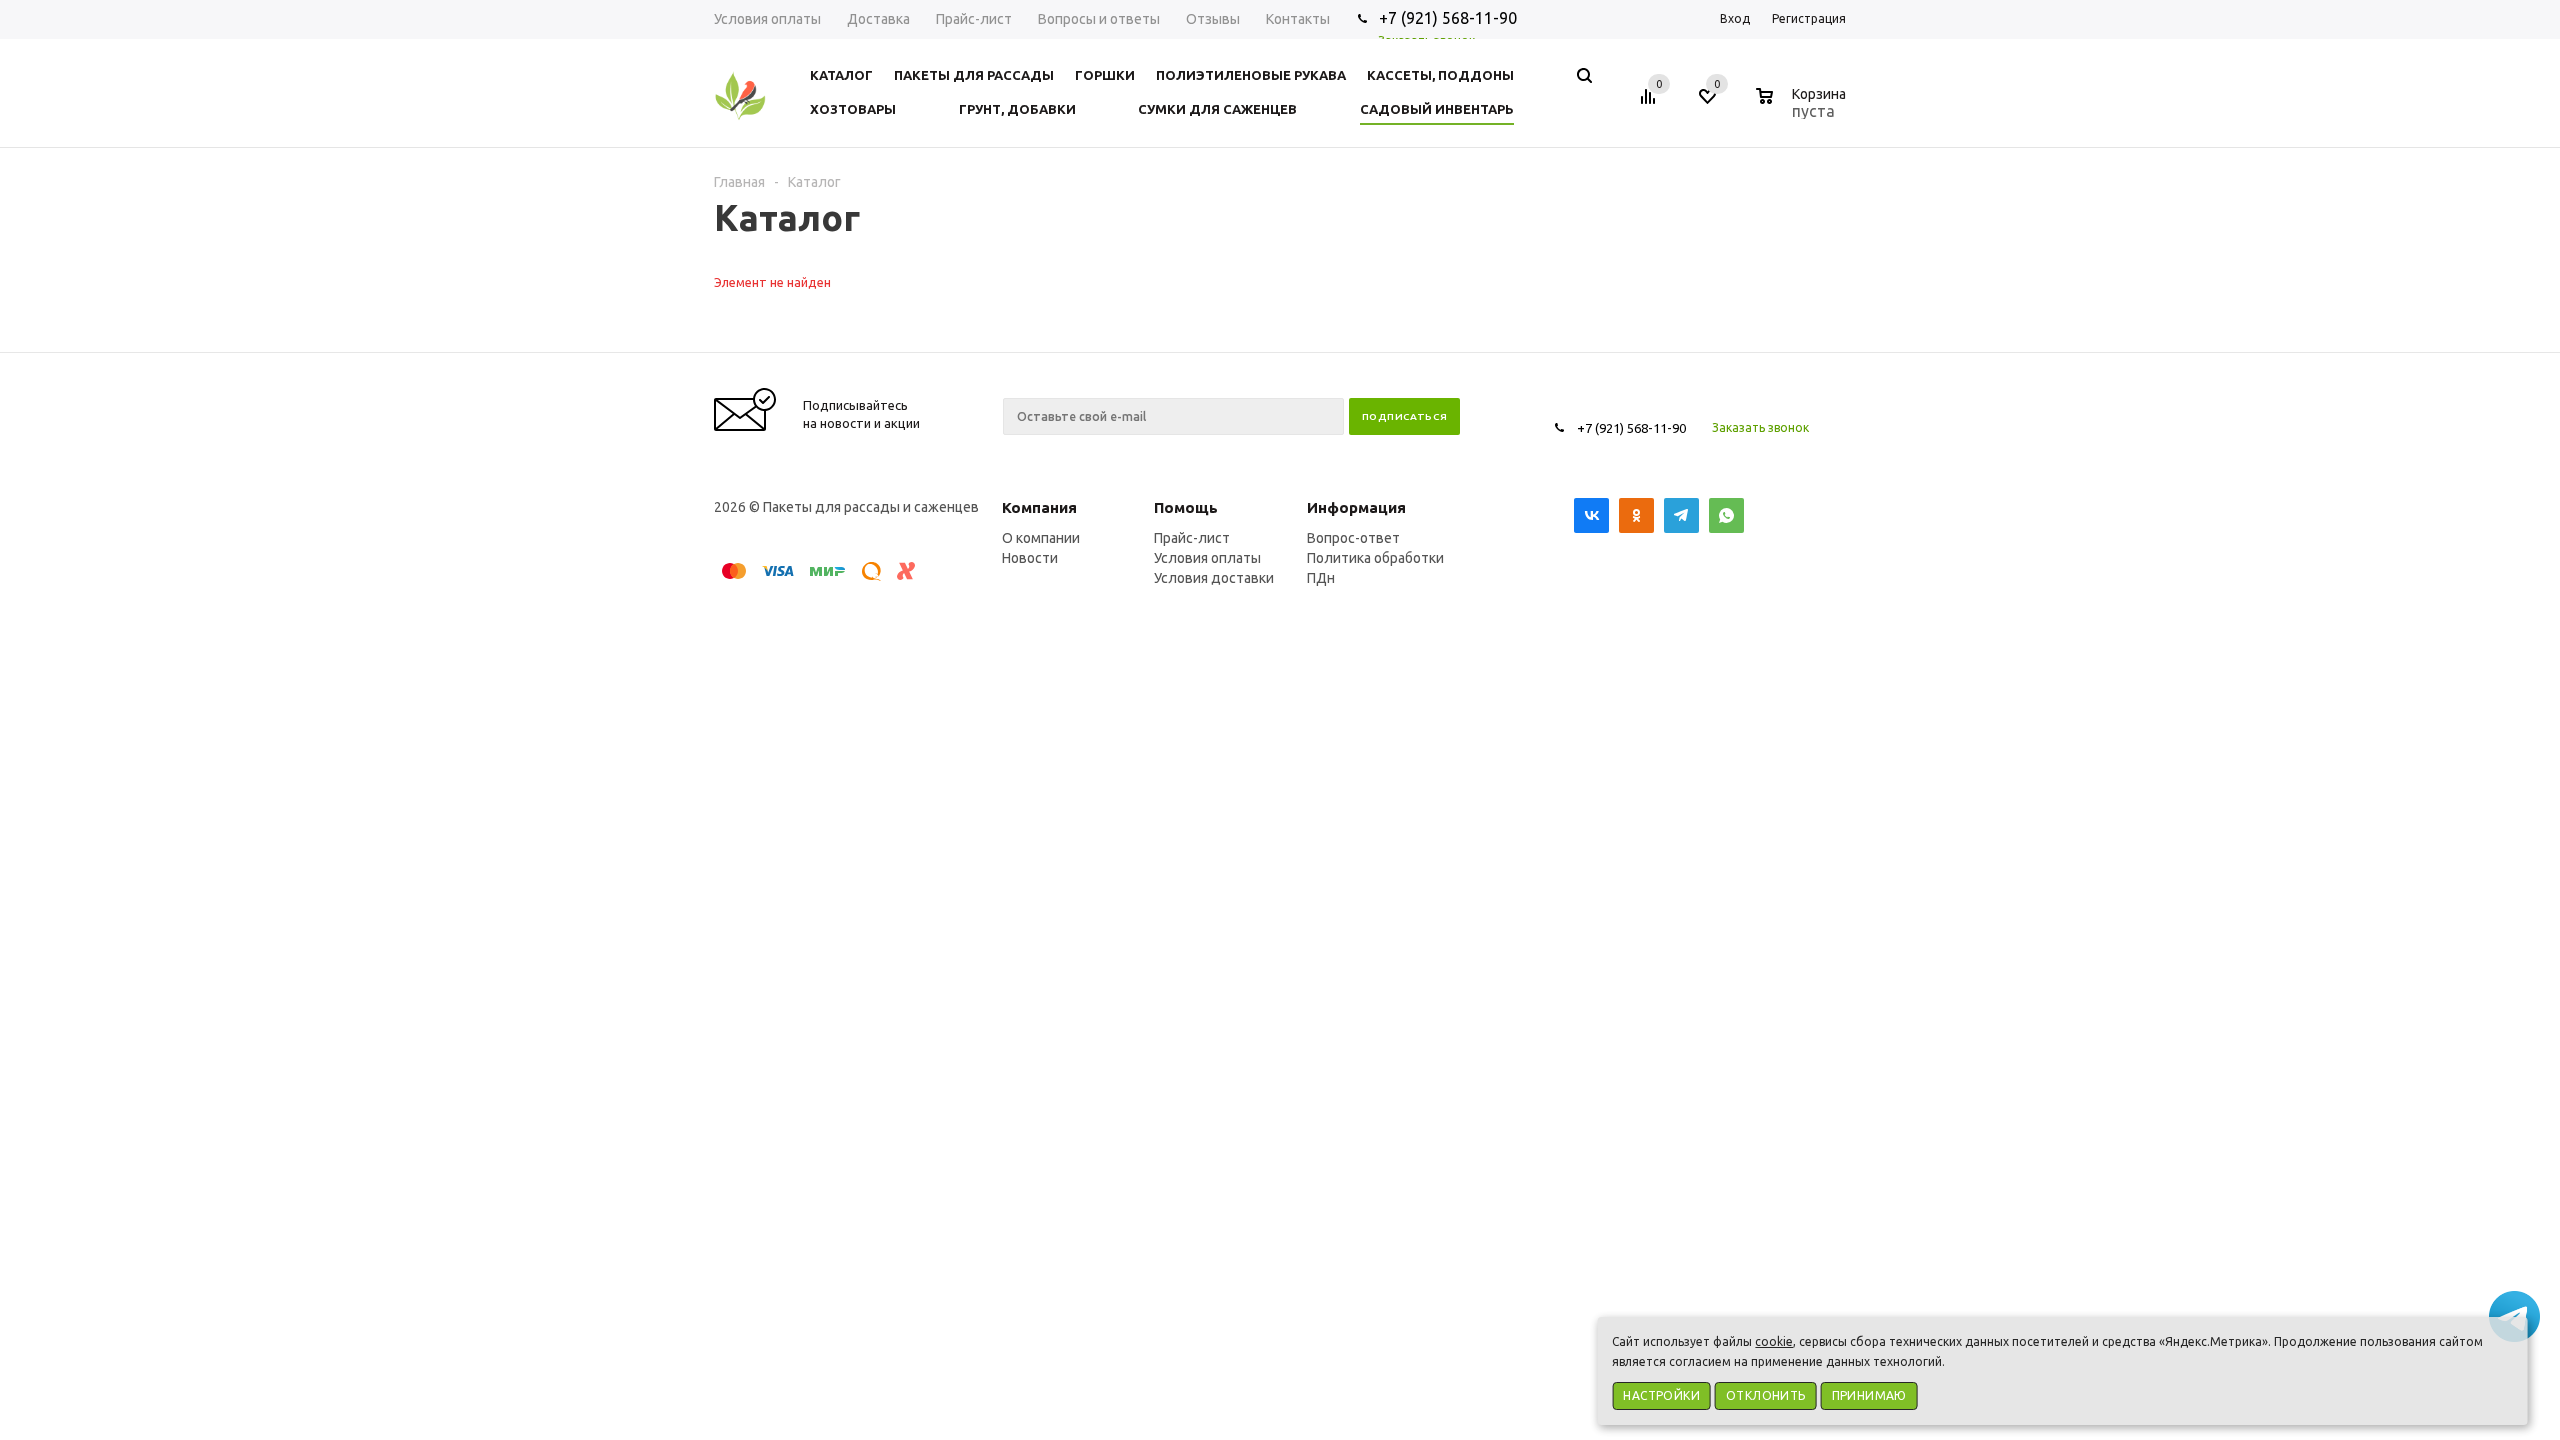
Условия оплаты (1207, 558)
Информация (1356, 507)
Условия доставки (1214, 578)
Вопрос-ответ (1353, 538)
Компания (1039, 507)
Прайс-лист (1192, 538)
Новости (1030, 558)
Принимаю (1869, 1395)
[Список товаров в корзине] (1803, 108)
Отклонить (1766, 1395)
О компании (1041, 538)
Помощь (1186, 507)
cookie (1774, 1341)
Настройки (1661, 1395)
